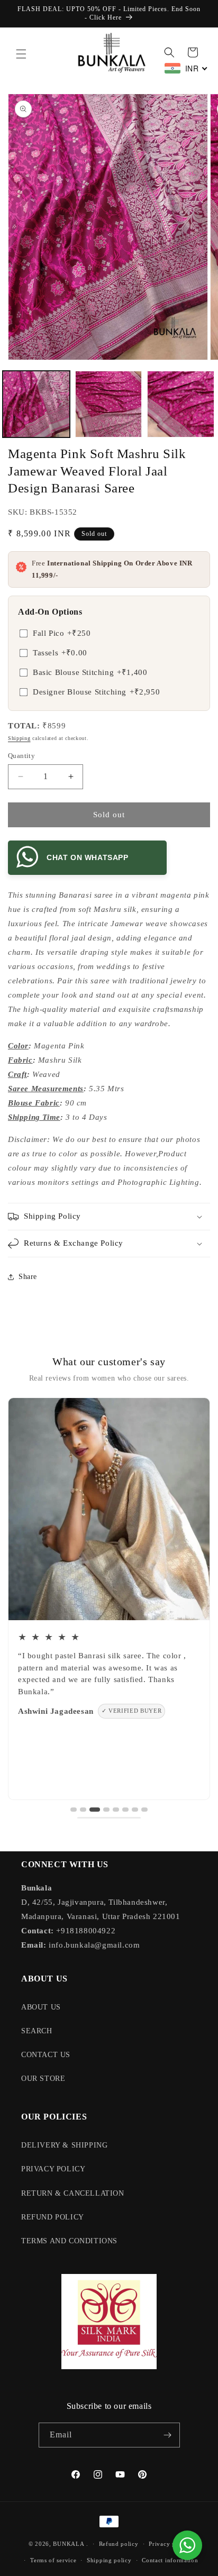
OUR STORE (43, 2079)
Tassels (60, 653)
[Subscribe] (168, 2435)
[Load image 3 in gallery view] (181, 404)
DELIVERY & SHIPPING (64, 2145)
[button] (21, 54)
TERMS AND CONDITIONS (69, 2241)
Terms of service (53, 2560)
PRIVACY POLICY (53, 2169)
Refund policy (119, 2544)
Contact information (170, 2560)
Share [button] (28, 1277)
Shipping (19, 738)
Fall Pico (62, 633)
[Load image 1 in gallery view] (36, 404)
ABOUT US (41, 2007)
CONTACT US (46, 2055)
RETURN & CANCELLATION (73, 2193)
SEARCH (37, 2031)
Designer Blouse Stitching (96, 692)
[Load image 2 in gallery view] (109, 404)
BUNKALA (69, 2544)
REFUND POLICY (53, 2217)
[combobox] (186, 68)
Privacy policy (169, 2544)
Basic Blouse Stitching (90, 672)
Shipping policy (109, 2560)
